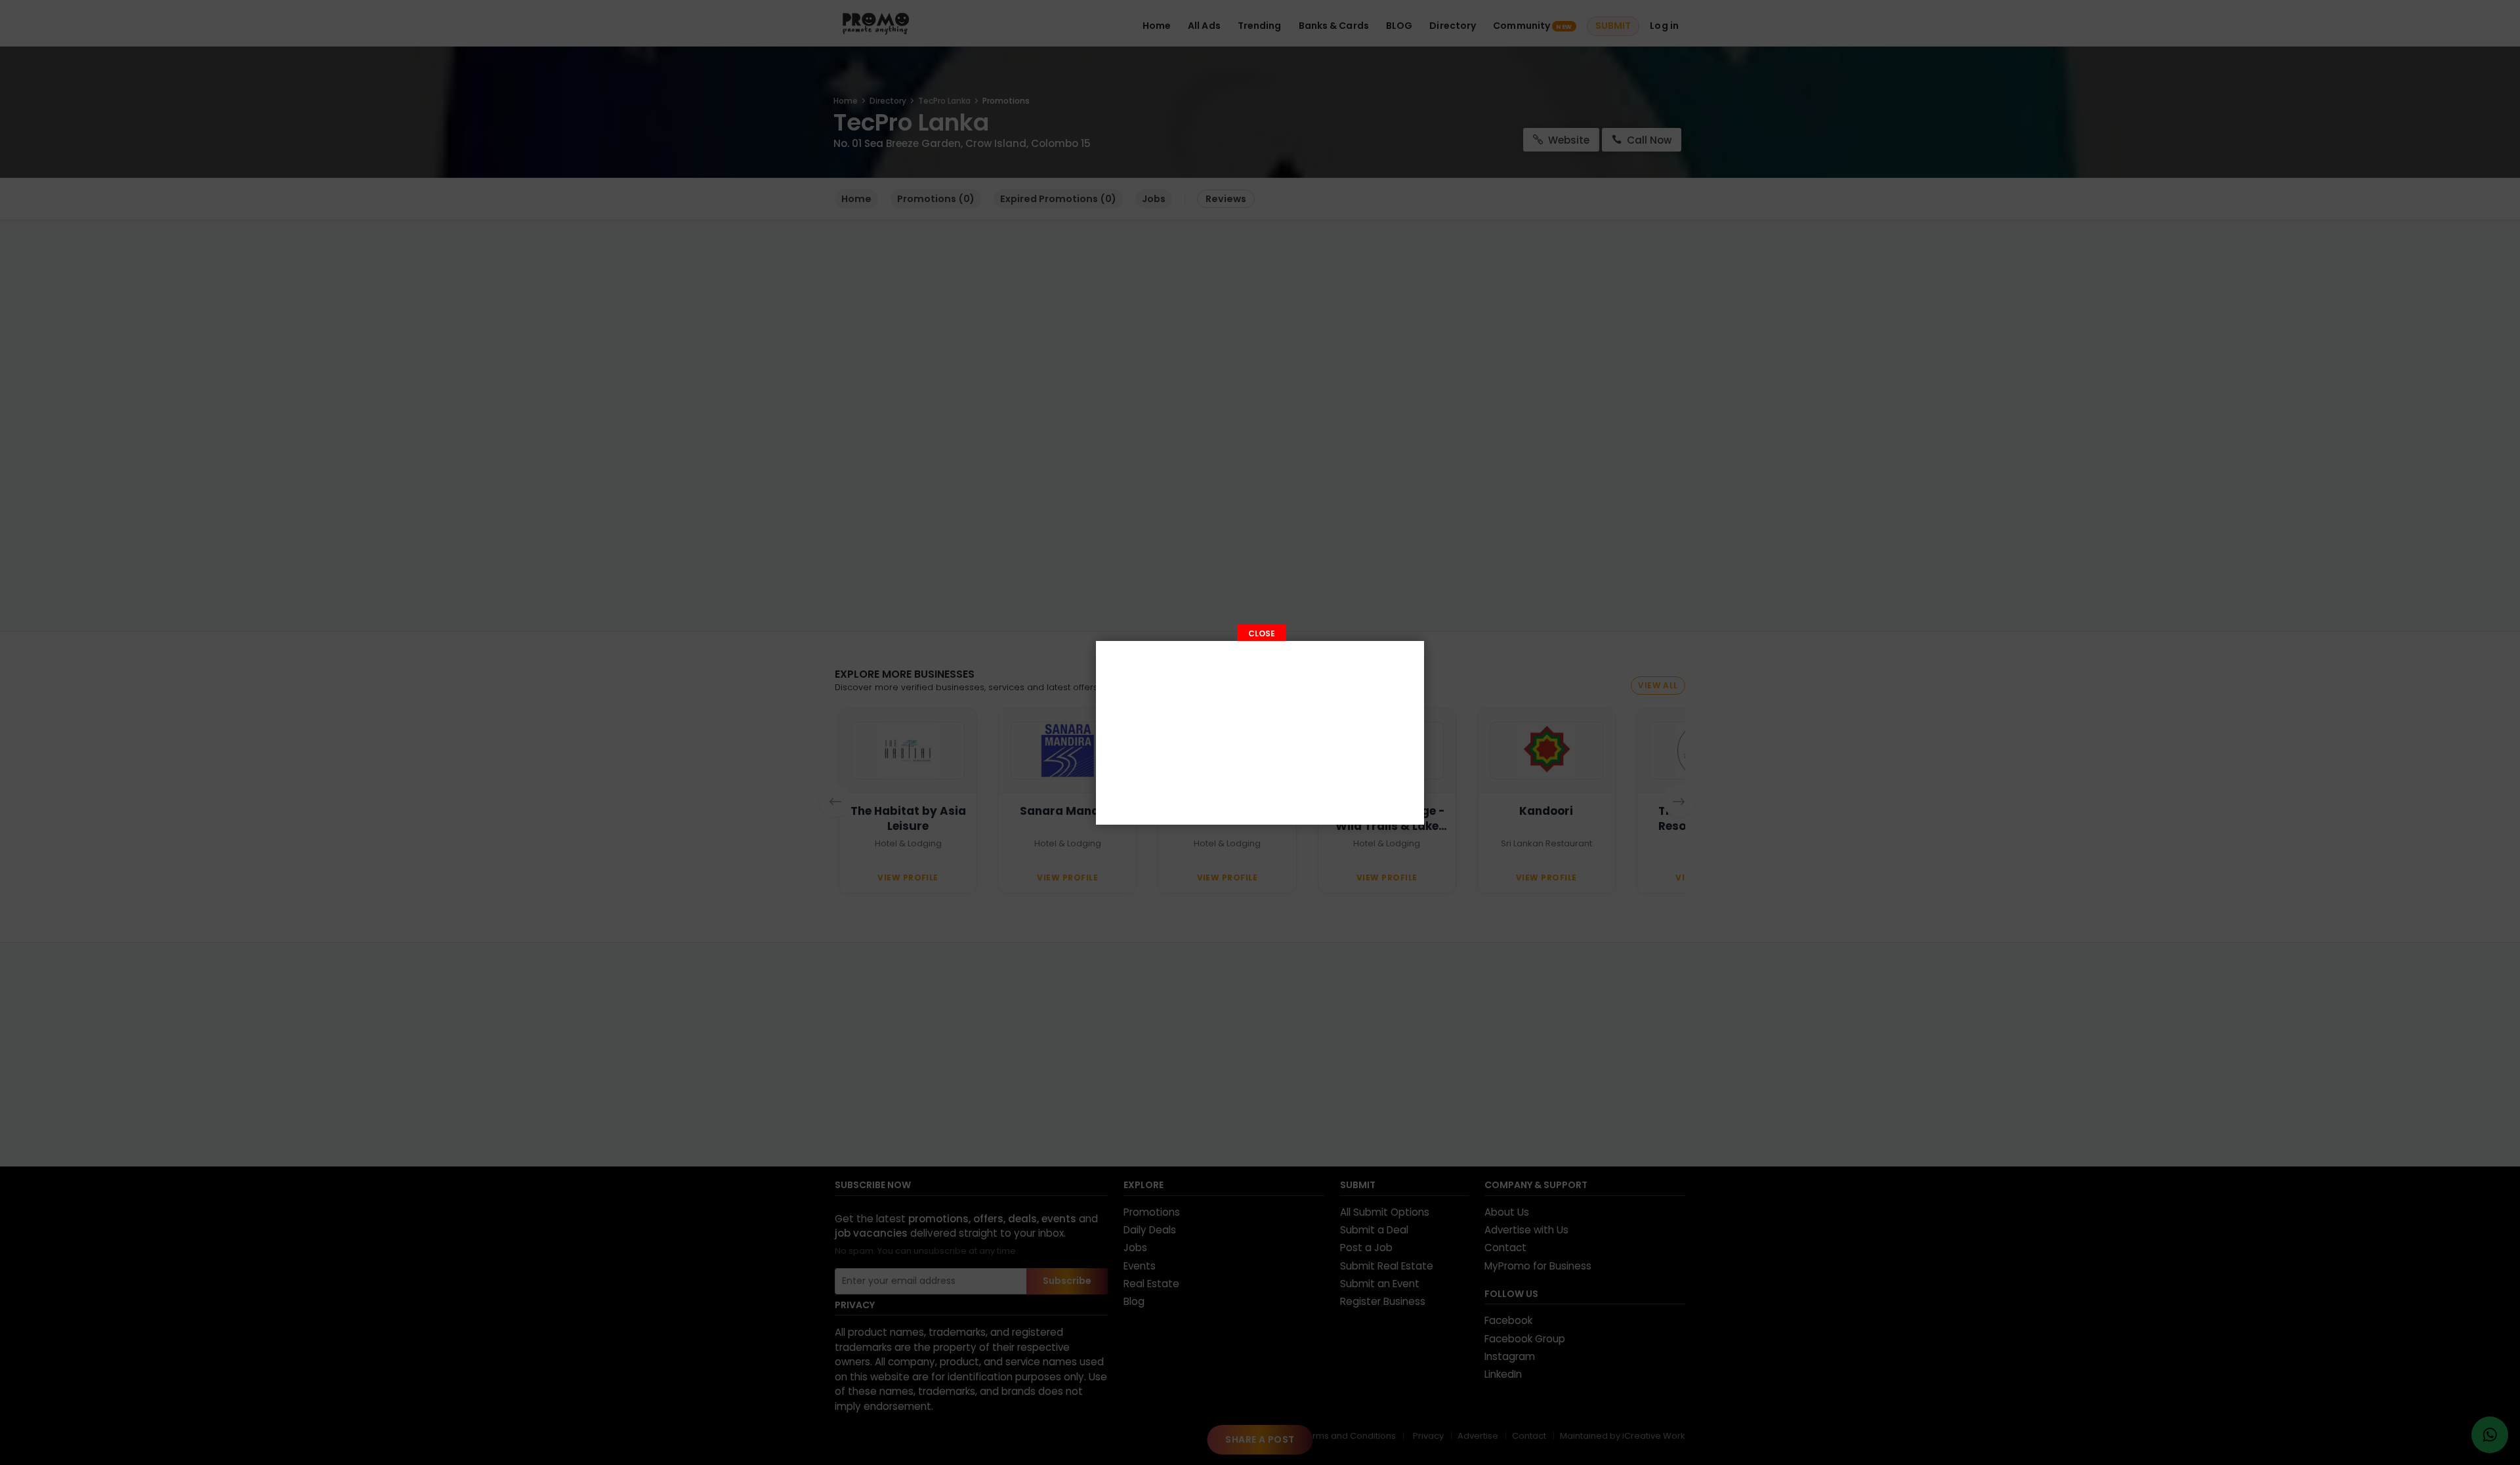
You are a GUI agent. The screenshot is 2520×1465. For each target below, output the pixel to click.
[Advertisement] (1260, 733)
